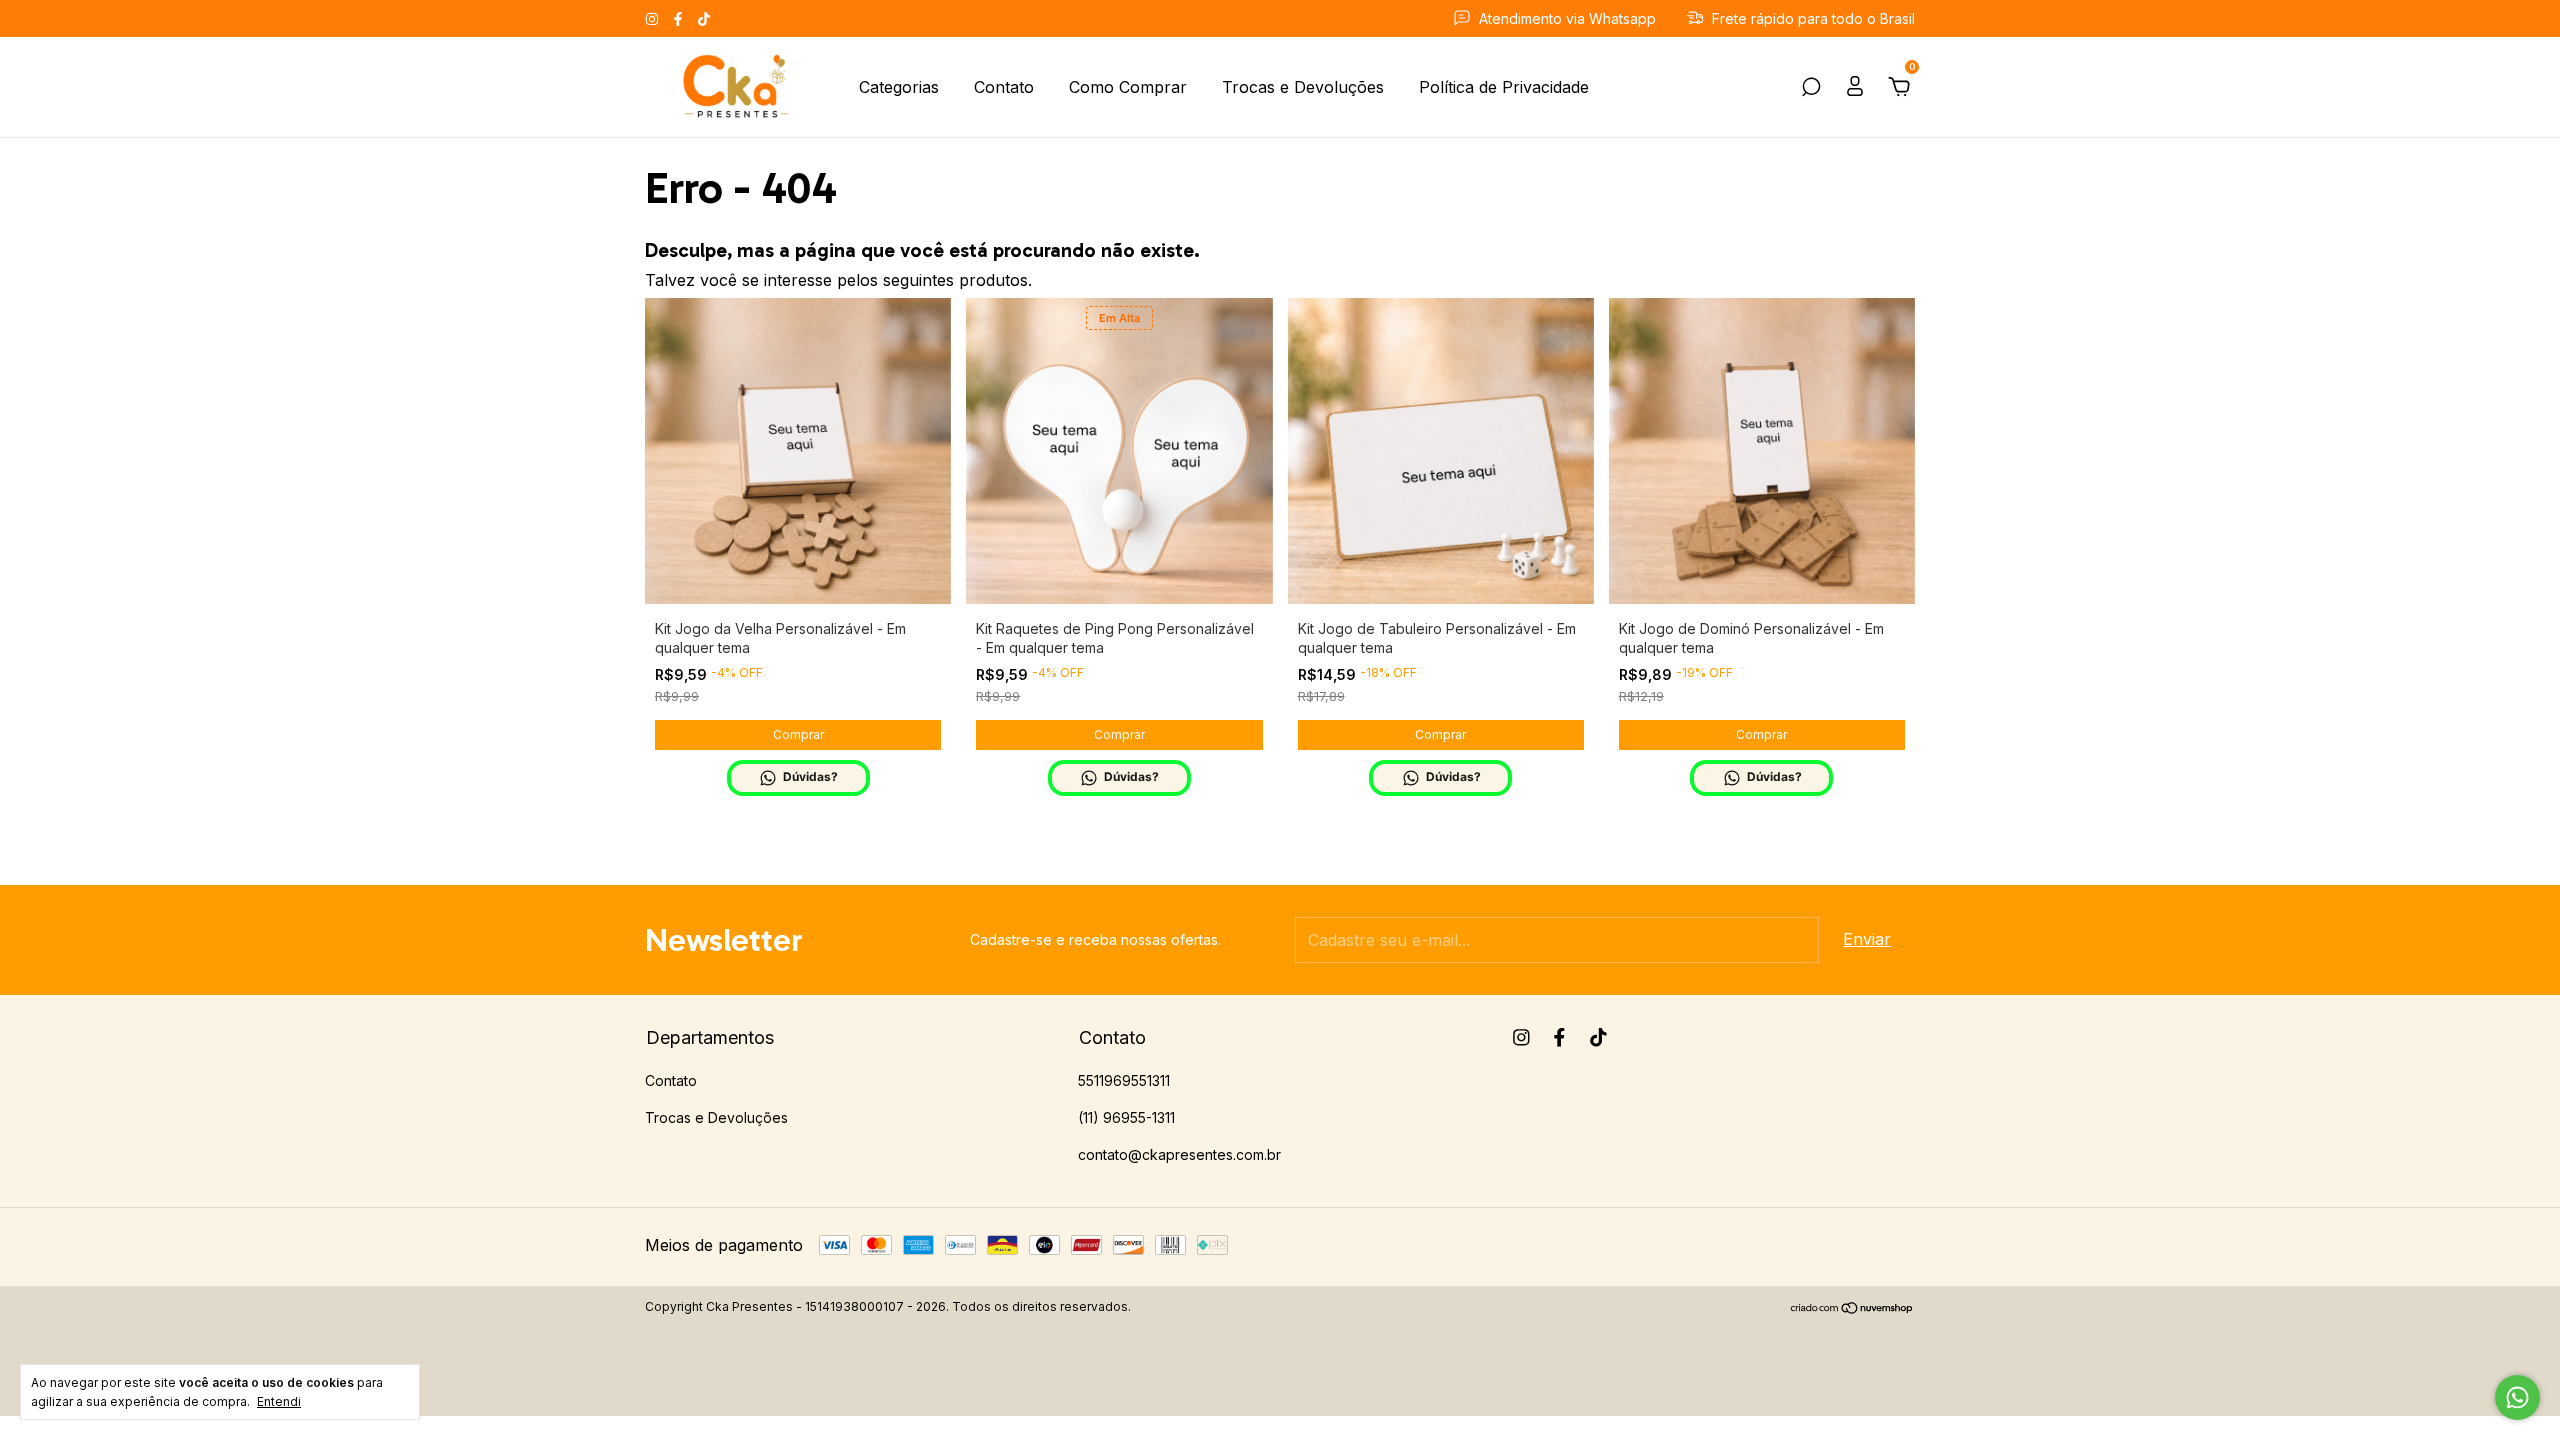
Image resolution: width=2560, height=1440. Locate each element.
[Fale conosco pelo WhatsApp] (2517, 1397)
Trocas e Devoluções (1303, 87)
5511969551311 (1124, 1080)
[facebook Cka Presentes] (680, 18)
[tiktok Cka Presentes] (704, 18)
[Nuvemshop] (1852, 1309)
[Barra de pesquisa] (1811, 88)
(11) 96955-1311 (1126, 1117)
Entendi (279, 1401)
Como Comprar (1128, 87)
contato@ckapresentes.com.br (1179, 1154)
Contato (1004, 87)
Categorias (899, 87)
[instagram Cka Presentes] (654, 18)
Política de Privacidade (1504, 87)
